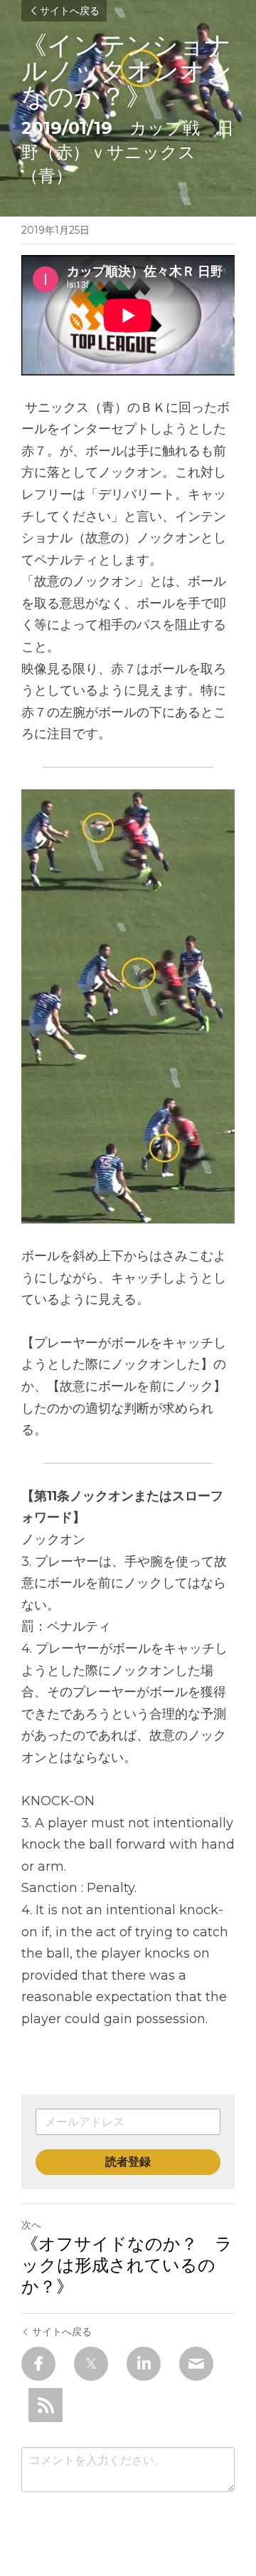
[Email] (196, 2364)
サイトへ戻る (70, 11)
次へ (31, 2225)
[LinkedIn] (144, 2364)
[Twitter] (91, 2364)
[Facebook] (38, 2364)
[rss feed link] (46, 2405)
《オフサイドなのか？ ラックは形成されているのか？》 (127, 2265)
